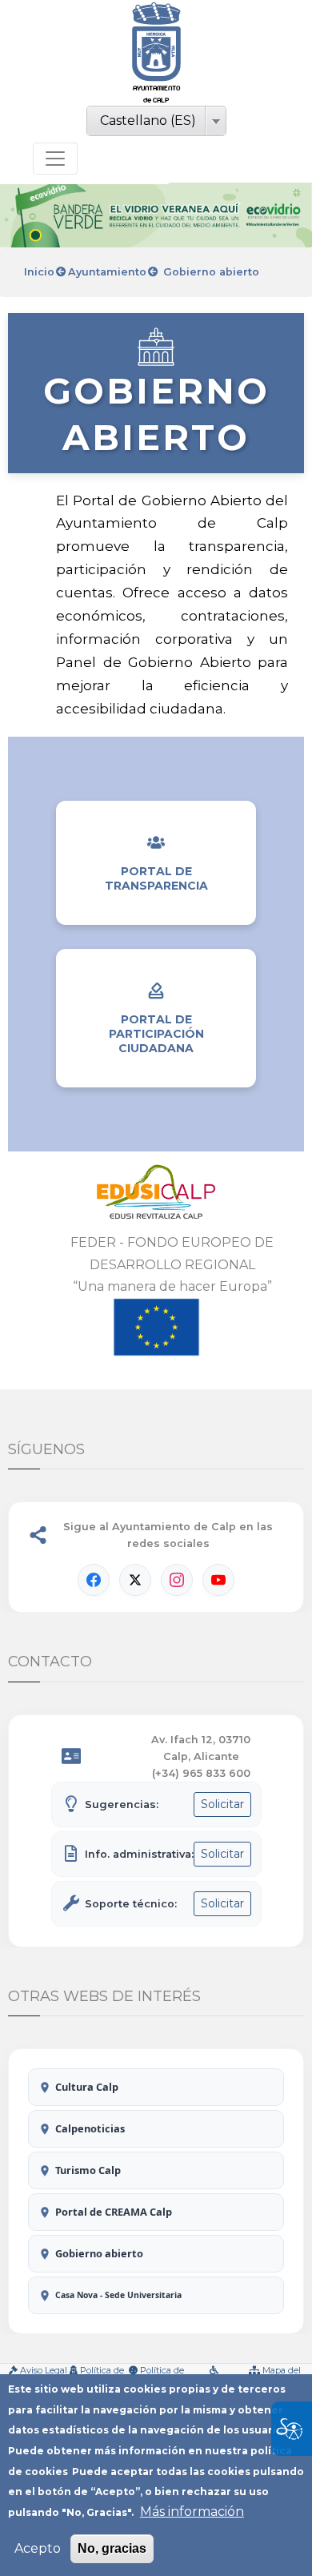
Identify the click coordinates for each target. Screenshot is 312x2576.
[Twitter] (135, 1580)
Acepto (38, 2548)
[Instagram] (177, 1580)
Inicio (39, 272)
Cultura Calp (87, 2087)
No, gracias (112, 2548)
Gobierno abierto (99, 2253)
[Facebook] (94, 1580)
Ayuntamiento (107, 272)
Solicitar (222, 1804)
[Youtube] (218, 1580)
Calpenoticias (90, 2128)
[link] (156, 54)
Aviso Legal (44, 2370)
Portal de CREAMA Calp (114, 2212)
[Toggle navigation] (55, 159)
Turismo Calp (88, 2170)
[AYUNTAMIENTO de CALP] (156, 42)
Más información (192, 2512)
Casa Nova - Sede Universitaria (118, 2295)
